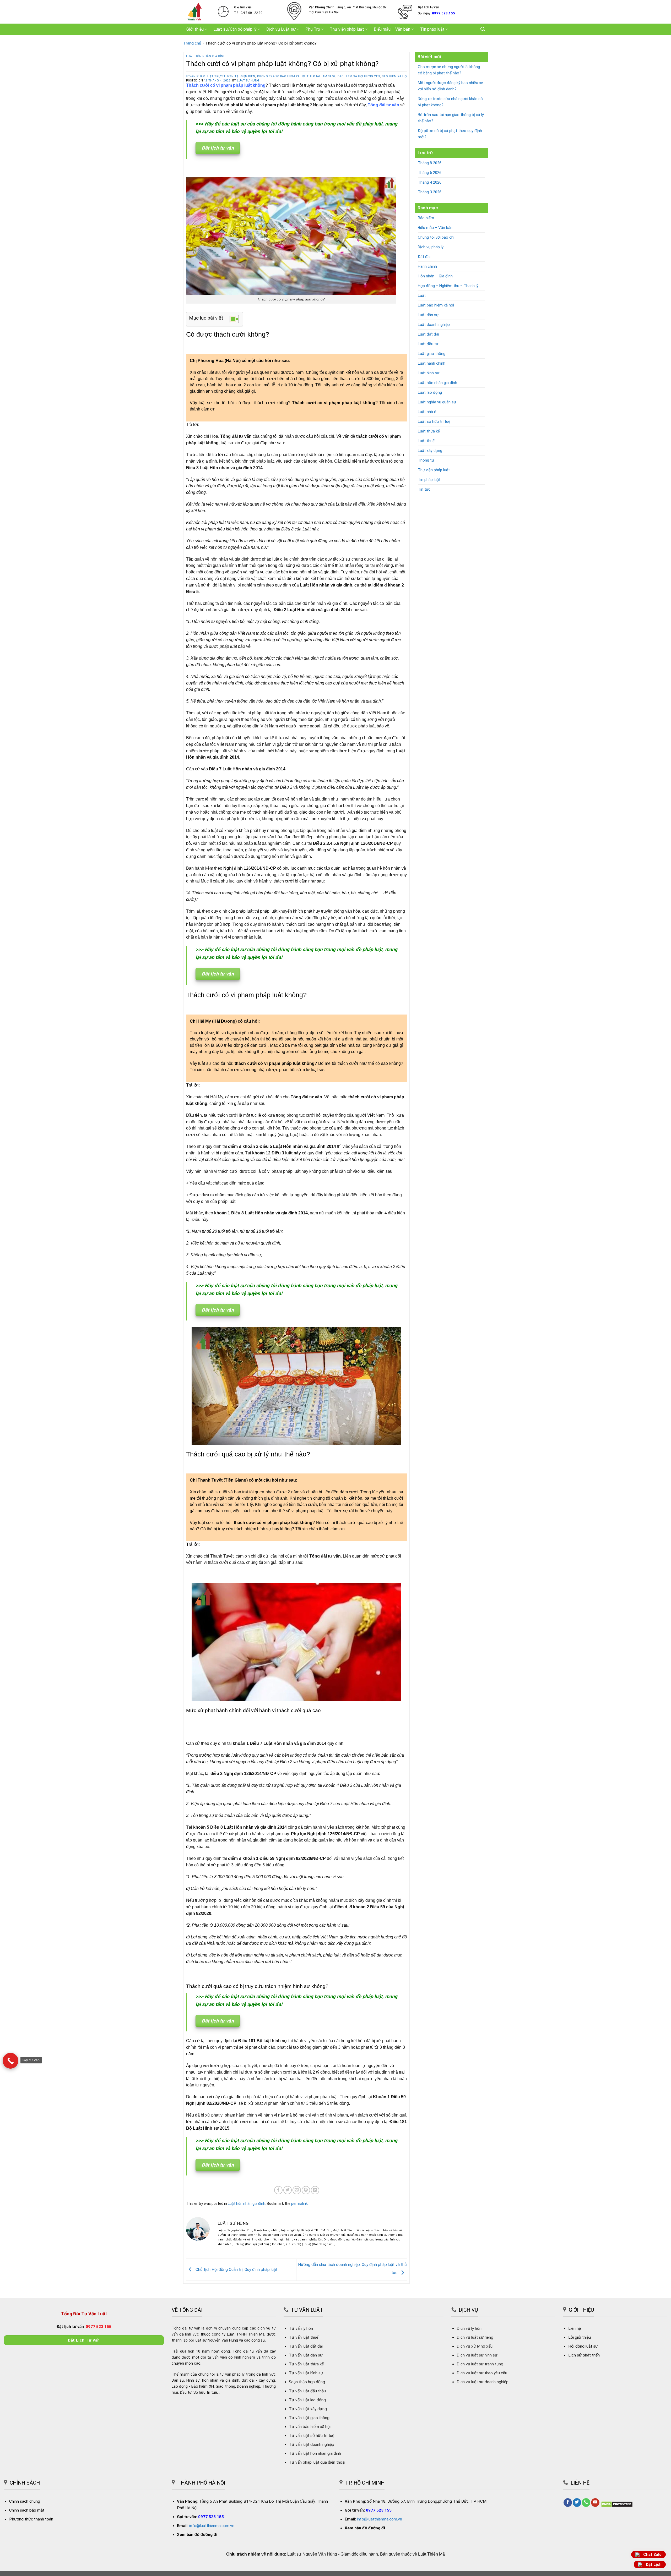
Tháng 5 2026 (430, 173)
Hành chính (427, 266)
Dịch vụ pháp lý (431, 247)
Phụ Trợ (313, 29)
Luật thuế (426, 441)
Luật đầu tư (428, 344)
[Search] (483, 29)
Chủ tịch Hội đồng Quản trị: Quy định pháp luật (236, 2270)
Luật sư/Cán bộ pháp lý (235, 29)
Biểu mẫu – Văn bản (392, 29)
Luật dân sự (428, 315)
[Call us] (586, 2503)
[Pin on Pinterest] (306, 2190)
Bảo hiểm (426, 218)
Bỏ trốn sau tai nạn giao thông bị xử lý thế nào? (451, 118)
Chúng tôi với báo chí (436, 237)
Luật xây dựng (430, 451)
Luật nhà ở (427, 412)
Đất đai (424, 257)
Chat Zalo (652, 2555)
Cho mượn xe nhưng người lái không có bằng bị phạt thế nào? (449, 70)
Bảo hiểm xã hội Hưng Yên (255, 76)
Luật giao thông (432, 354)
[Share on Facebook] (278, 2190)
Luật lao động (430, 392)
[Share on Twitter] (288, 2190)
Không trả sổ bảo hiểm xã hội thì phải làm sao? (192, 76)
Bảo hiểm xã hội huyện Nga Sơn (303, 76)
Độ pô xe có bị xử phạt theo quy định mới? (450, 134)
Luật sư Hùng (248, 81)
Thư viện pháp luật (347, 29)
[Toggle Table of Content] (232, 319)
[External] (10, 2061)
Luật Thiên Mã (431, 2554)
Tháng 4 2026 (430, 182)
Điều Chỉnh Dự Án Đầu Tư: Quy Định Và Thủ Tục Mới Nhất (377, 76)
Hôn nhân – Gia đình (435, 276)
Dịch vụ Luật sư (281, 29)
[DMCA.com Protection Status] (617, 2504)
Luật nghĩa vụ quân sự (437, 402)
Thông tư (426, 460)
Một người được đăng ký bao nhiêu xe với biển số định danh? (450, 86)
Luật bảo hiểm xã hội (436, 305)
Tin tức (424, 489)
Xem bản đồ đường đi (197, 2535)
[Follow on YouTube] (595, 2503)
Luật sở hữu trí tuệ (434, 421)
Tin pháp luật (432, 29)
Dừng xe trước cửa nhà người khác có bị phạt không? (450, 102)
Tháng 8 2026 (430, 163)
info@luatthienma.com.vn (212, 2526)
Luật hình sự (429, 373)
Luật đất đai (428, 334)
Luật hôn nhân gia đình (206, 56)
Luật (422, 295)
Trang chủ (192, 43)
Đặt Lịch (654, 2565)
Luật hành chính (432, 363)
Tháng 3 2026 (430, 192)
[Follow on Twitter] (577, 2503)
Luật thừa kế (429, 431)
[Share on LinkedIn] (315, 2190)
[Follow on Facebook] (568, 2503)
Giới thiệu (195, 29)
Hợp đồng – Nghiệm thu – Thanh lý (448, 286)
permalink (299, 2204)
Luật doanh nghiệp (434, 325)
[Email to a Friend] (297, 2190)
